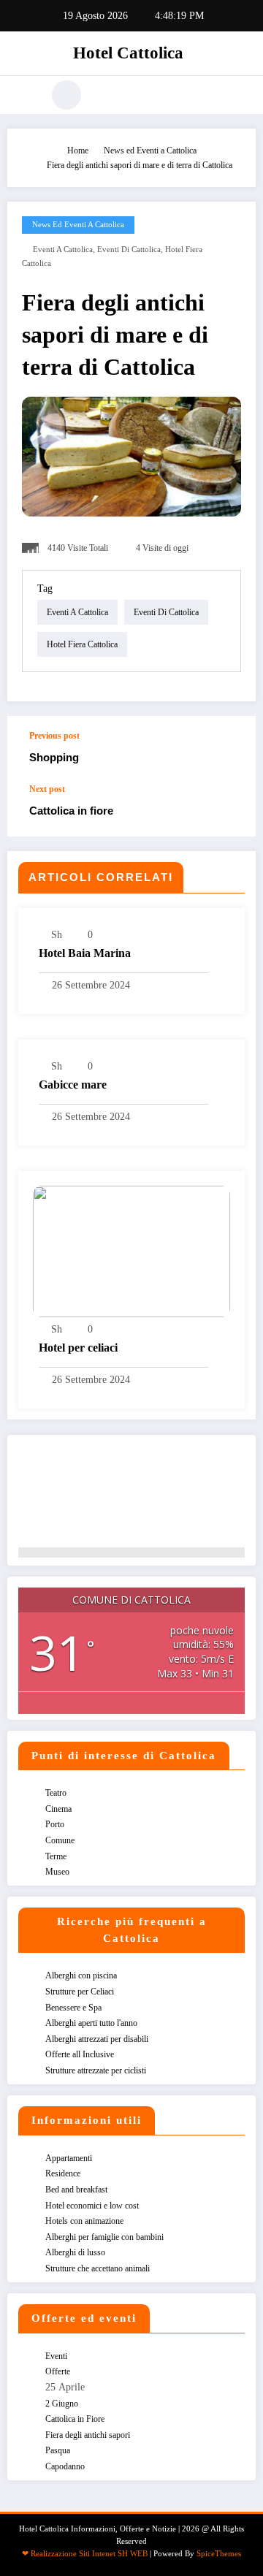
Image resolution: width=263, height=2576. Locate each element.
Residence (63, 2173)
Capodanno (65, 2466)
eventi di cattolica (129, 249)
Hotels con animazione (84, 2221)
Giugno (62, 2404)
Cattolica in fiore (71, 811)
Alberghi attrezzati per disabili (97, 2039)
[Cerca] (66, 95)
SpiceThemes (219, 2554)
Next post (47, 789)
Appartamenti (69, 2158)
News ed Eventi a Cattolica (78, 225)
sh (57, 935)
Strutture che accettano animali (98, 2268)
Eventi (56, 2356)
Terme (56, 1856)
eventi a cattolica (63, 249)
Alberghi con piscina (81, 1975)
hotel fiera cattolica (82, 644)
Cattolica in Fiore (75, 2419)
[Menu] (25, 95)
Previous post (54, 736)
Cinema (58, 1809)
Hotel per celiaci (78, 1348)
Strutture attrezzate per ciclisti (96, 2070)
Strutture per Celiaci (80, 1992)
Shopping (54, 757)
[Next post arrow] (229, 810)
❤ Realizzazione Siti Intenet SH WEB (85, 2554)
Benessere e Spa (73, 2008)
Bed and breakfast (76, 2190)
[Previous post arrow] (229, 750)
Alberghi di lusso (75, 2252)
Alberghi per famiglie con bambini (104, 2237)
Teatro (56, 1793)
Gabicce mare (73, 1085)
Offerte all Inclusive (80, 2054)
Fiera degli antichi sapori (88, 2435)
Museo (57, 1872)
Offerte (58, 2371)
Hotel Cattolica (128, 53)
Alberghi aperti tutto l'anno (91, 2023)
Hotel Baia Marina (85, 953)
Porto (55, 1824)
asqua (58, 2450)
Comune (60, 1840)
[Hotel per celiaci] (131, 1251)
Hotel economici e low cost (92, 2206)
